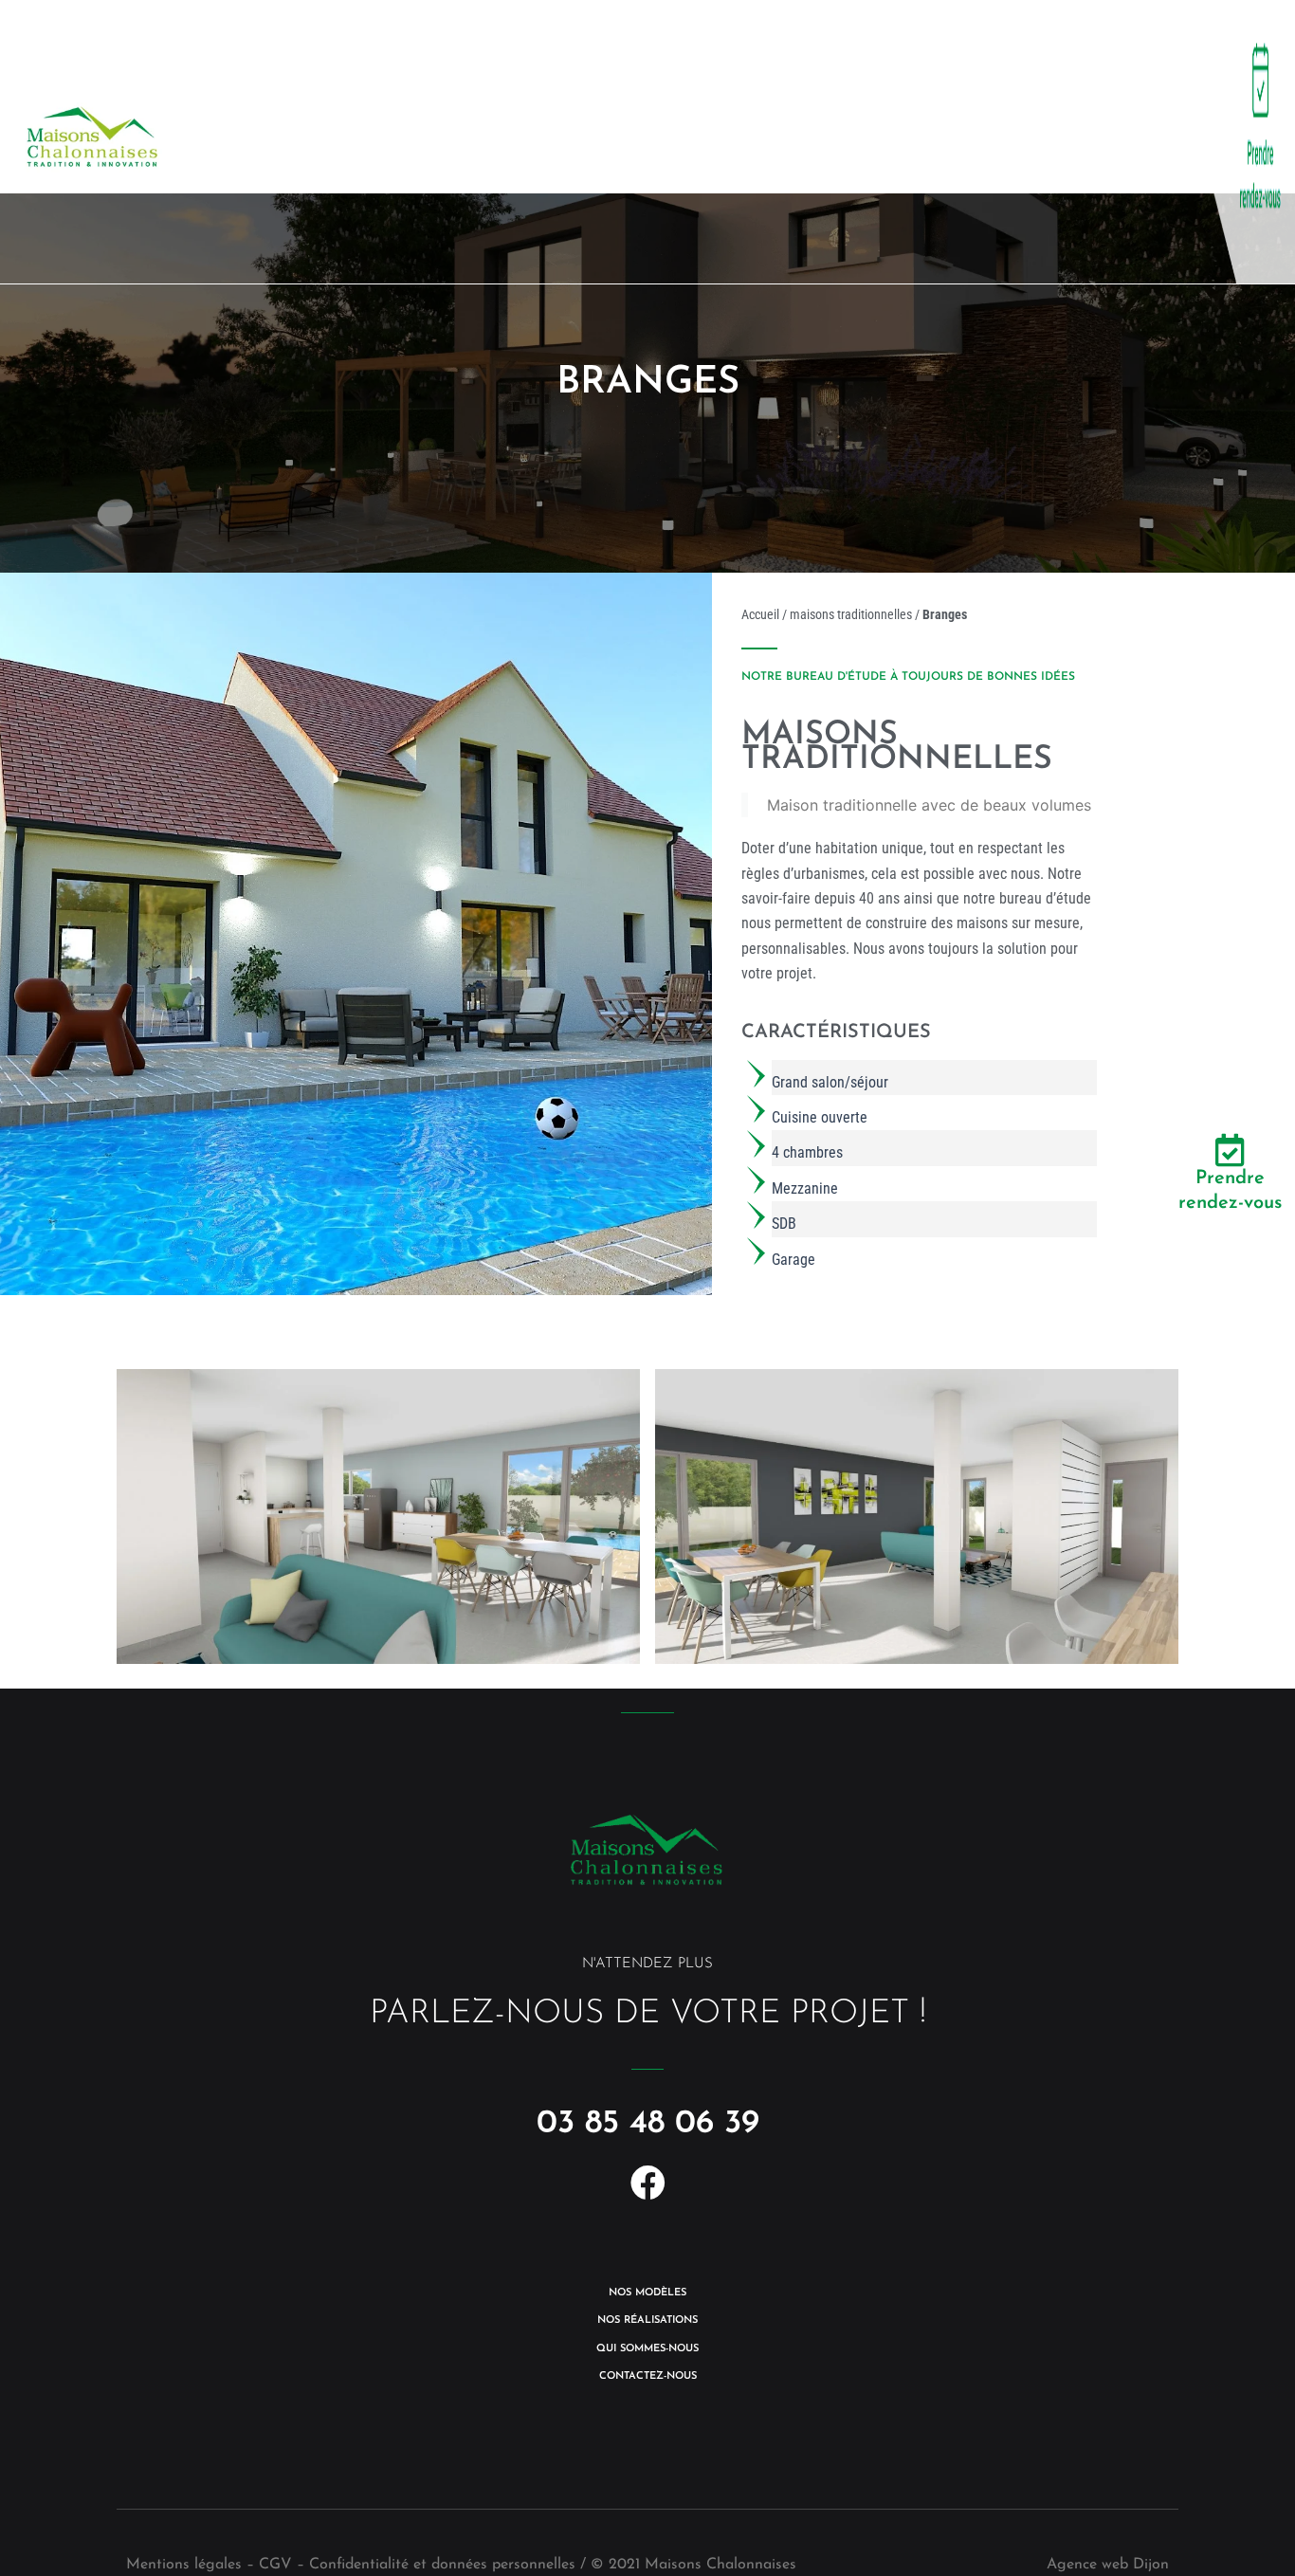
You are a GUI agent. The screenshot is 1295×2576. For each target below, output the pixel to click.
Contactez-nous (1002, 141)
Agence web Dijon (1108, 2565)
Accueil (760, 614)
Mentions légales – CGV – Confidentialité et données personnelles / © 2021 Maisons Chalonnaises (461, 2565)
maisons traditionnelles (851, 614)
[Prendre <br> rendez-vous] (1230, 1150)
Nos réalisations (552, 141)
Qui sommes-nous (779, 141)
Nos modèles (345, 141)
